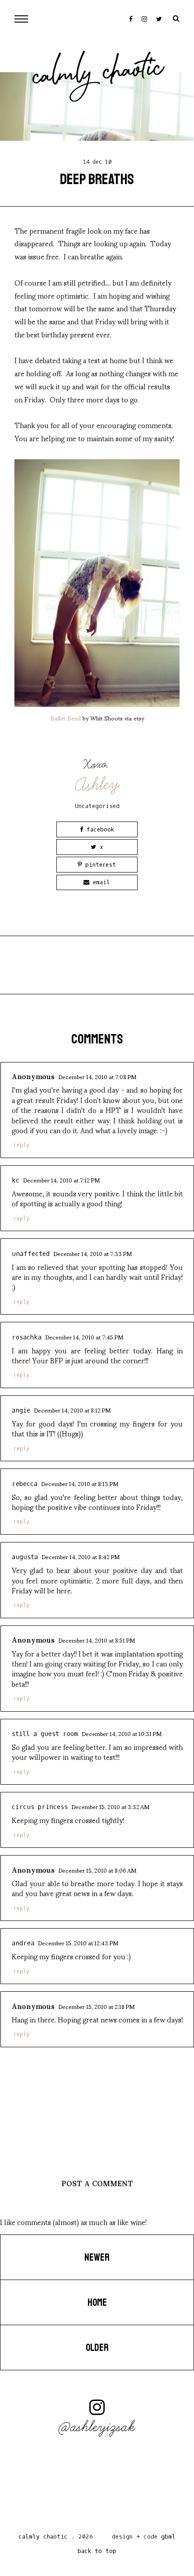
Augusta (25, 1557)
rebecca (25, 1484)
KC (16, 1180)
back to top (97, 2551)
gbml (168, 2537)
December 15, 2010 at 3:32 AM (110, 1806)
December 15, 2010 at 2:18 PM (96, 2006)
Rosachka (27, 1337)
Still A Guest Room (45, 1734)
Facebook (99, 829)
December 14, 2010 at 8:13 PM (80, 1483)
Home (97, 2303)
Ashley (98, 785)
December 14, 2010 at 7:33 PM (92, 1253)
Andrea (23, 1943)
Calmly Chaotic (98, 74)
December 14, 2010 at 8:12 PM (72, 1410)
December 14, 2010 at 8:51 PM (97, 1640)
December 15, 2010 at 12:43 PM (78, 1943)
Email (100, 882)
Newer (97, 2257)
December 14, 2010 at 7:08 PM (97, 1076)
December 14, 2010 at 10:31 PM (122, 1733)
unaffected (31, 1254)
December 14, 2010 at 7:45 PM (84, 1337)
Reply (21, 1145)
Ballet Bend (66, 718)
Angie (21, 1410)
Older (97, 2348)
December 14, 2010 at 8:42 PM (81, 1556)
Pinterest (99, 865)
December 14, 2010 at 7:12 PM (61, 1180)
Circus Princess (40, 1807)
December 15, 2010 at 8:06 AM (97, 1870)
